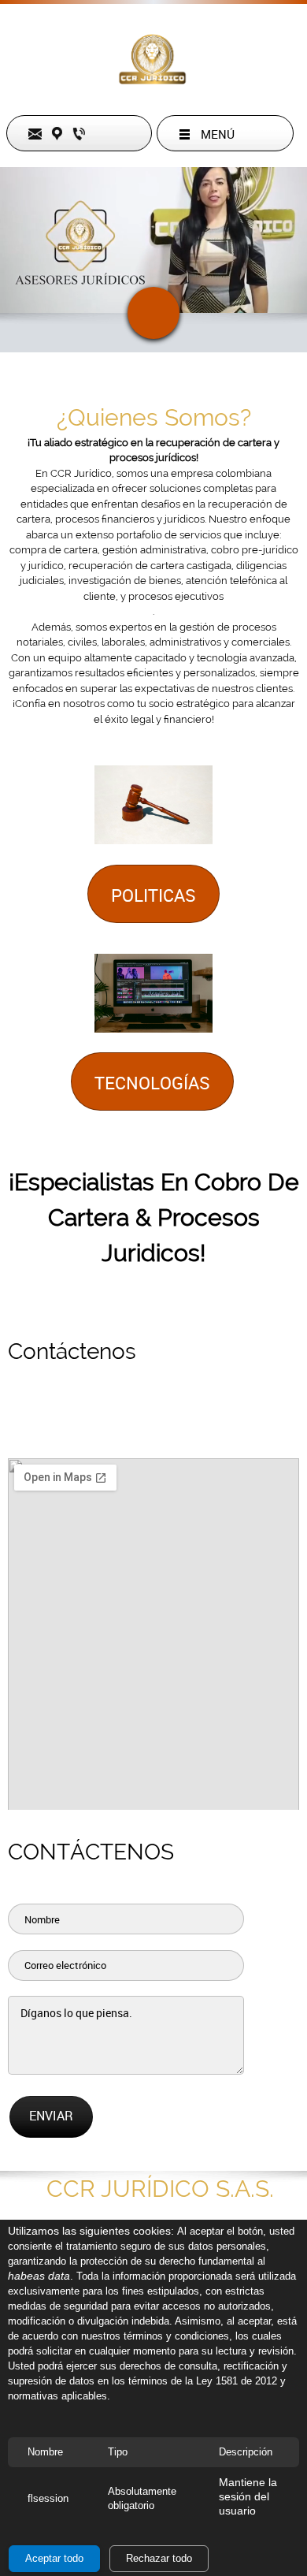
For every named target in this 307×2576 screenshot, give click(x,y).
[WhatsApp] (248, 1423)
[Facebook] (153, 1423)
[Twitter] (185, 1423)
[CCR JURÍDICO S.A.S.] (153, 59)
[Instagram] (216, 1423)
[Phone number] (91, 1423)
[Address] (122, 1423)
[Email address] (59, 1423)
